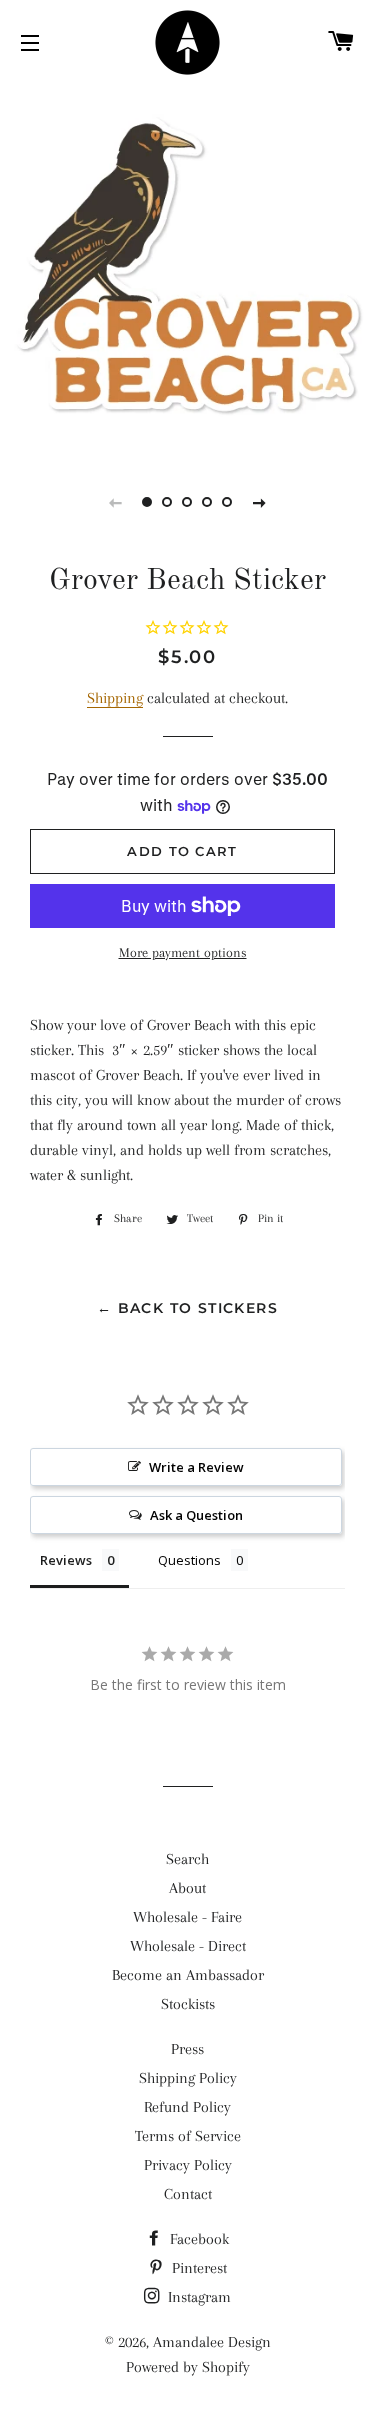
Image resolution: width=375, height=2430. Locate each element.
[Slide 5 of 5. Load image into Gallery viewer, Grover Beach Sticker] (228, 502)
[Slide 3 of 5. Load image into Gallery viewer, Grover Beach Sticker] (188, 502)
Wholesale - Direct (188, 1946)
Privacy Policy (188, 2165)
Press (187, 2049)
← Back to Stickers (187, 1308)
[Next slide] (260, 502)
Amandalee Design (212, 2342)
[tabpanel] (187, 267)
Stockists (188, 2004)
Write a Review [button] (196, 1467)
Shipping (115, 698)
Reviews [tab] (66, 1560)
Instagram (197, 2297)
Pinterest (197, 2268)
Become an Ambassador (188, 1975)
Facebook (197, 2239)
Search (187, 1859)
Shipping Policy (188, 2078)
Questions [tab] (189, 1560)
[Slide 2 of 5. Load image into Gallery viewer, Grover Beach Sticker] (168, 502)
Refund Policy (187, 2107)
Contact (188, 2194)
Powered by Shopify (188, 2367)
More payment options (183, 952)
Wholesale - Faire (187, 1917)
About (187, 1888)
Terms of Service (188, 2136)
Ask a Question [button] (196, 1515)
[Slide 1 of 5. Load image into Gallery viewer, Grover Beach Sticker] (148, 502)
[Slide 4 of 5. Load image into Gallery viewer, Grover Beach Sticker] (208, 502)
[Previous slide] (116, 502)
